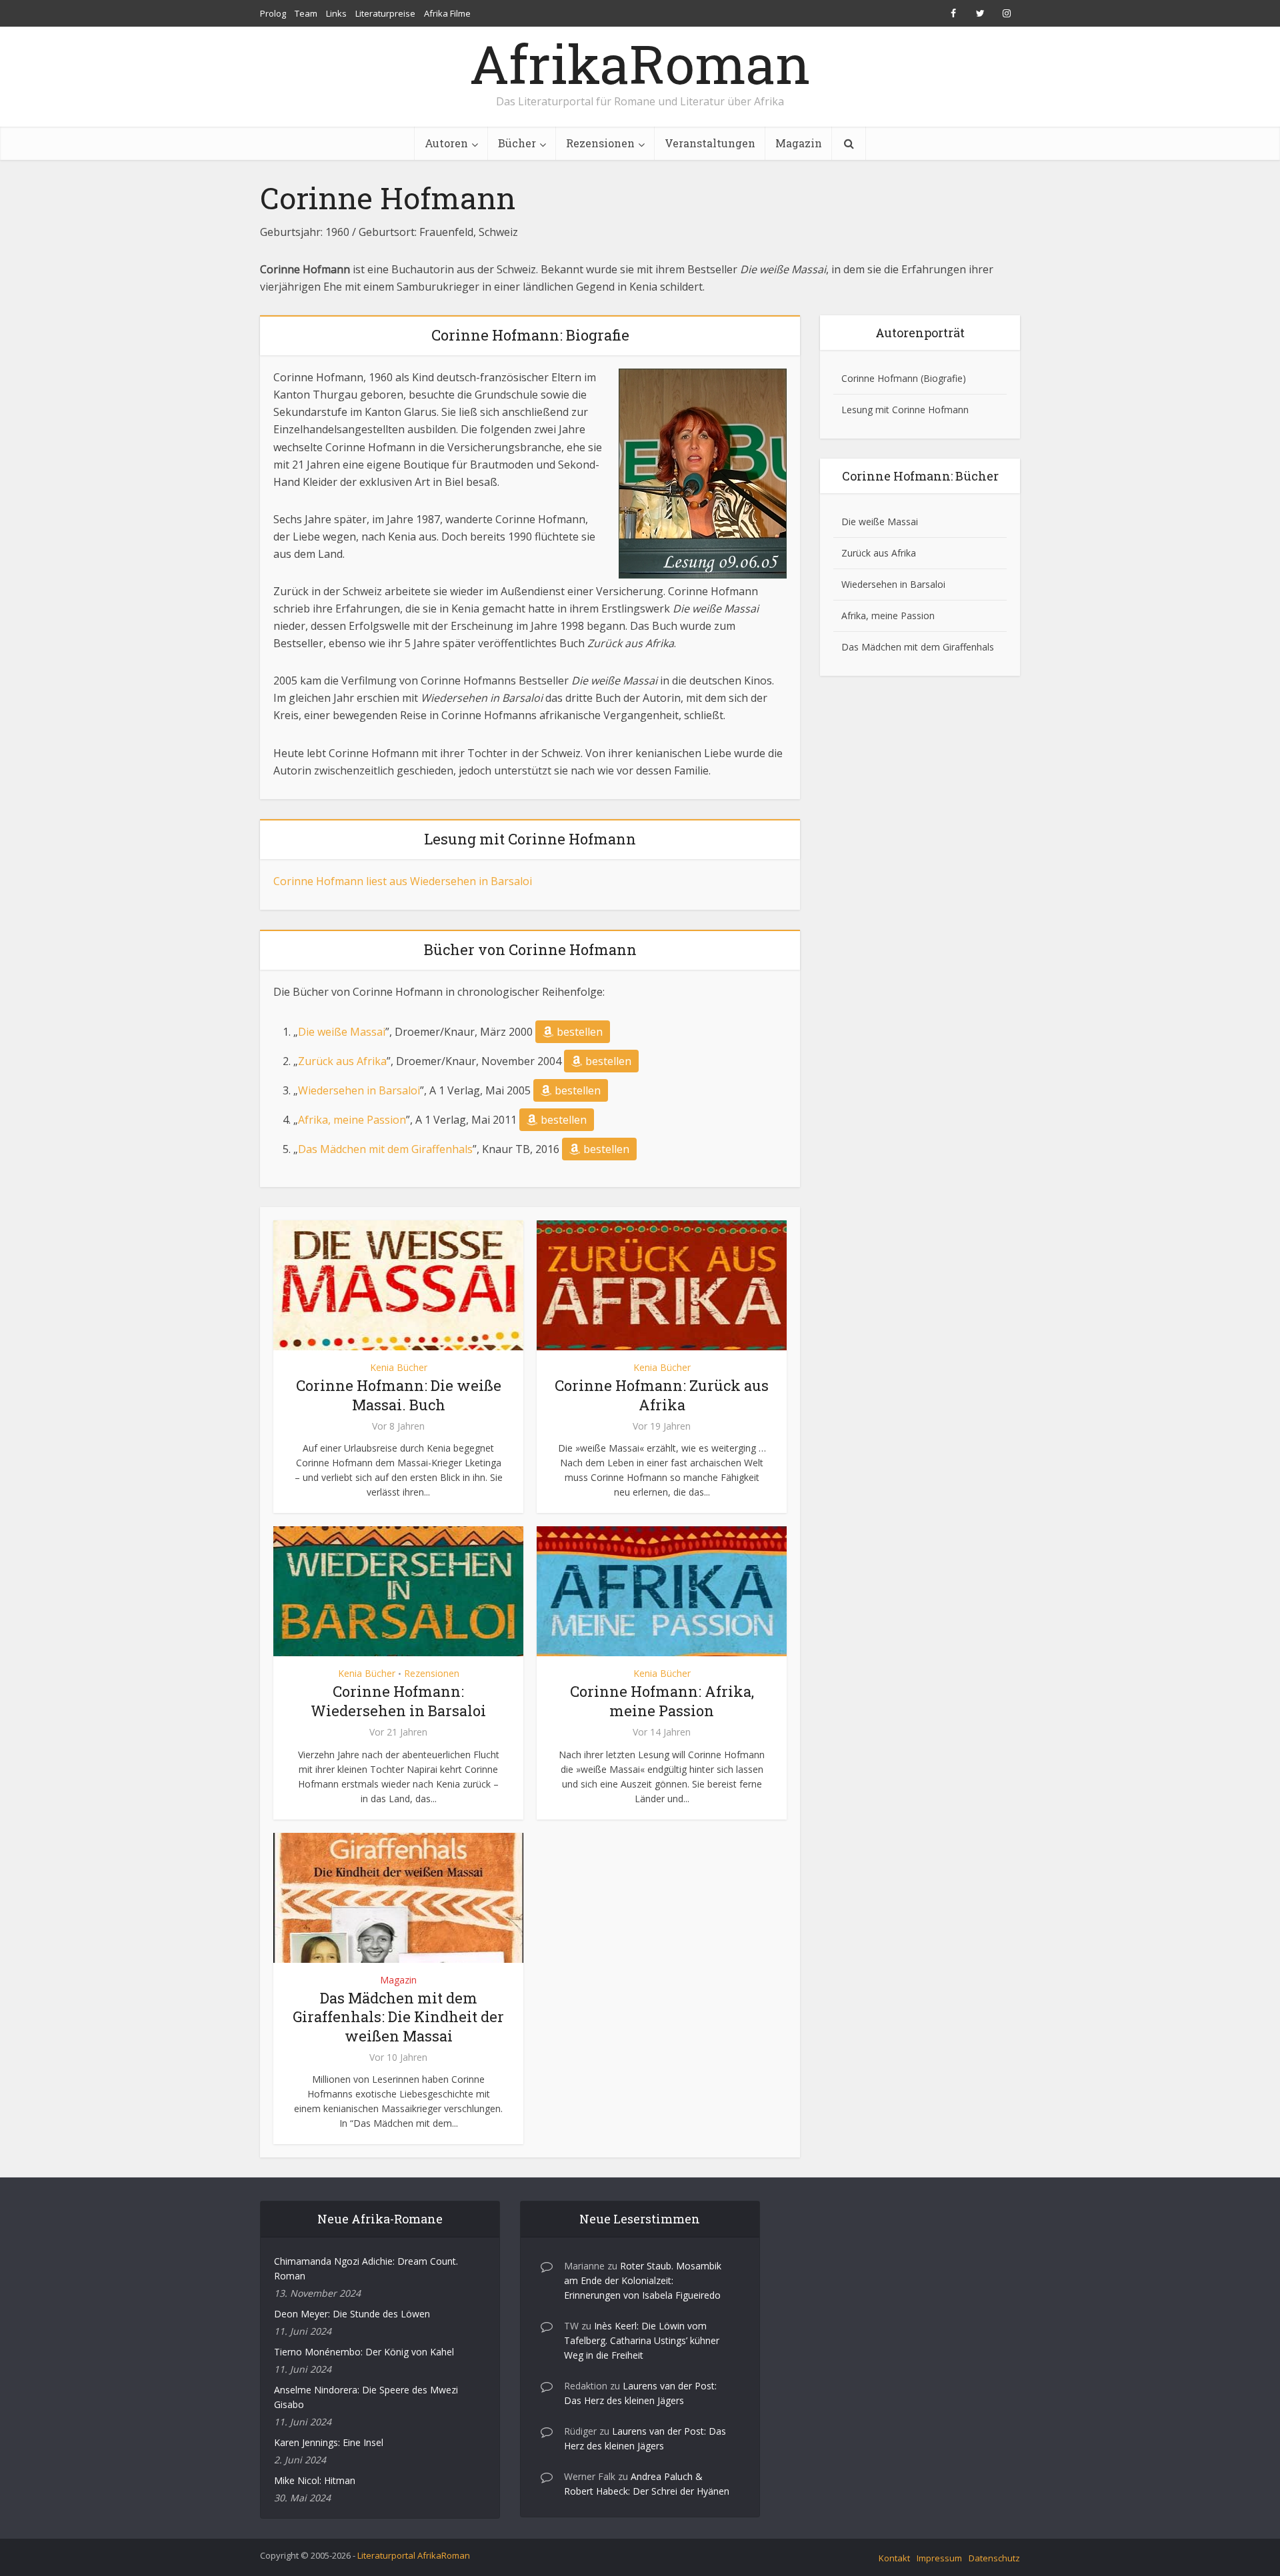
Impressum (939, 2558)
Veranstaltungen (710, 143)
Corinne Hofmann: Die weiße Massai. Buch (399, 1395)
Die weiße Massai (342, 1032)
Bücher (517, 143)
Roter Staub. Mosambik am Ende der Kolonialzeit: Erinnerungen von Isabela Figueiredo (643, 2280)
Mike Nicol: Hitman (315, 2480)
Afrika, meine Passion (352, 1120)
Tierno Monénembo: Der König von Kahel (364, 2352)
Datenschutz (994, 2558)
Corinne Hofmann (880, 378)
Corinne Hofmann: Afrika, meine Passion (662, 1701)
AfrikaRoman (640, 63)
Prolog (273, 13)
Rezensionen (600, 143)
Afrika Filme (447, 13)
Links (336, 13)
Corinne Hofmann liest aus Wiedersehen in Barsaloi (403, 881)
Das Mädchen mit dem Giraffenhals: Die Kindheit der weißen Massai (398, 2017)
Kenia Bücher (399, 1367)
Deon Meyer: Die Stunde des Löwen (352, 2314)
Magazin (799, 143)
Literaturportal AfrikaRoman (414, 2555)
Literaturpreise (385, 13)
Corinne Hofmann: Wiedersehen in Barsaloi (398, 1701)
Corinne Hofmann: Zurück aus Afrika (662, 1395)
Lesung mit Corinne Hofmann (905, 410)
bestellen (580, 1032)
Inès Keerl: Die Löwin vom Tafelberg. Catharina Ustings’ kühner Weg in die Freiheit (642, 2340)
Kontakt (894, 2558)
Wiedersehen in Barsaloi (359, 1090)
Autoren (446, 143)
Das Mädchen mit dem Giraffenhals (385, 1149)
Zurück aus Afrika (342, 1061)
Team (306, 13)
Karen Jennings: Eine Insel (329, 2442)
